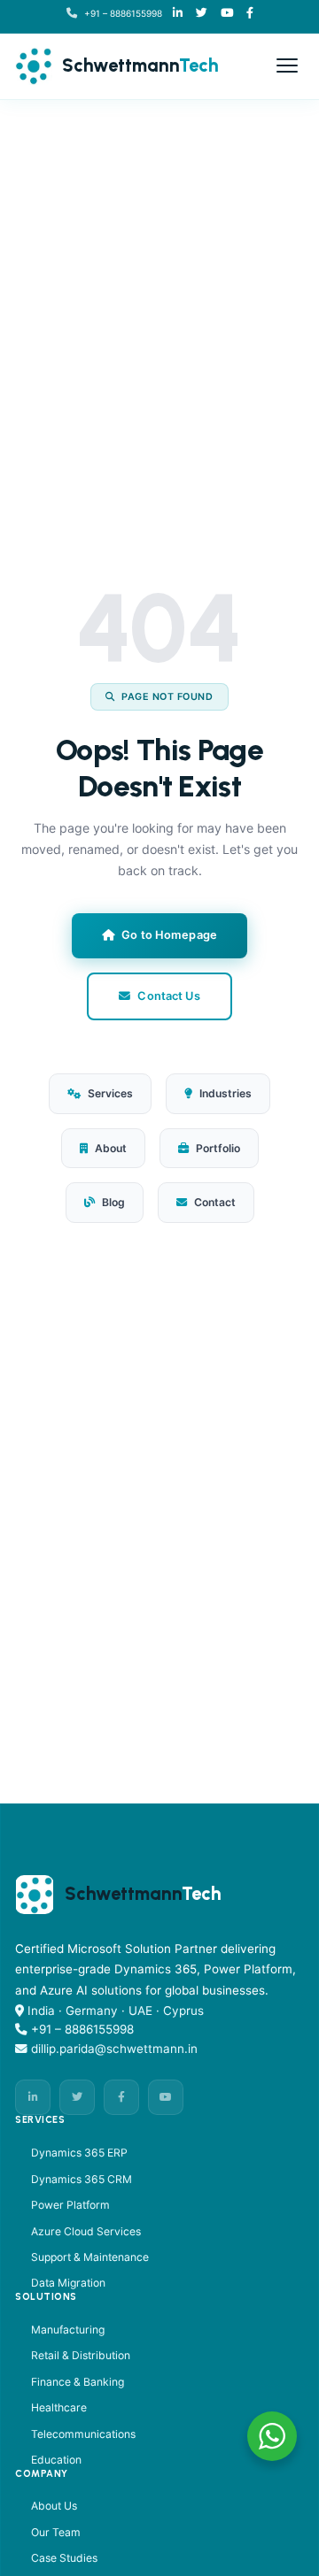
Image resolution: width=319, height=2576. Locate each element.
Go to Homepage (169, 935)
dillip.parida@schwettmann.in (114, 2049)
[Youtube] (227, 14)
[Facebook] (250, 14)
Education (56, 2460)
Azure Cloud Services (86, 2231)
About (111, 1148)
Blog (113, 1202)
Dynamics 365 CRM (82, 2179)
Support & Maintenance (90, 2257)
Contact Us (168, 996)
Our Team (56, 2532)
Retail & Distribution (81, 2355)
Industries (226, 1093)
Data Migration (68, 2283)
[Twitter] (77, 2097)
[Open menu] (287, 65)
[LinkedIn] (178, 14)
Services (110, 1093)
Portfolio (218, 1148)
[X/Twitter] (202, 14)
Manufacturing (68, 2330)
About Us (54, 2506)
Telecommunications (83, 2434)
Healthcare (59, 2407)
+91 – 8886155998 (123, 13)
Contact (215, 1202)
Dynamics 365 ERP (79, 2153)
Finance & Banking (78, 2382)
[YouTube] (166, 2097)
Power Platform (70, 2205)
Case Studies (64, 2558)
